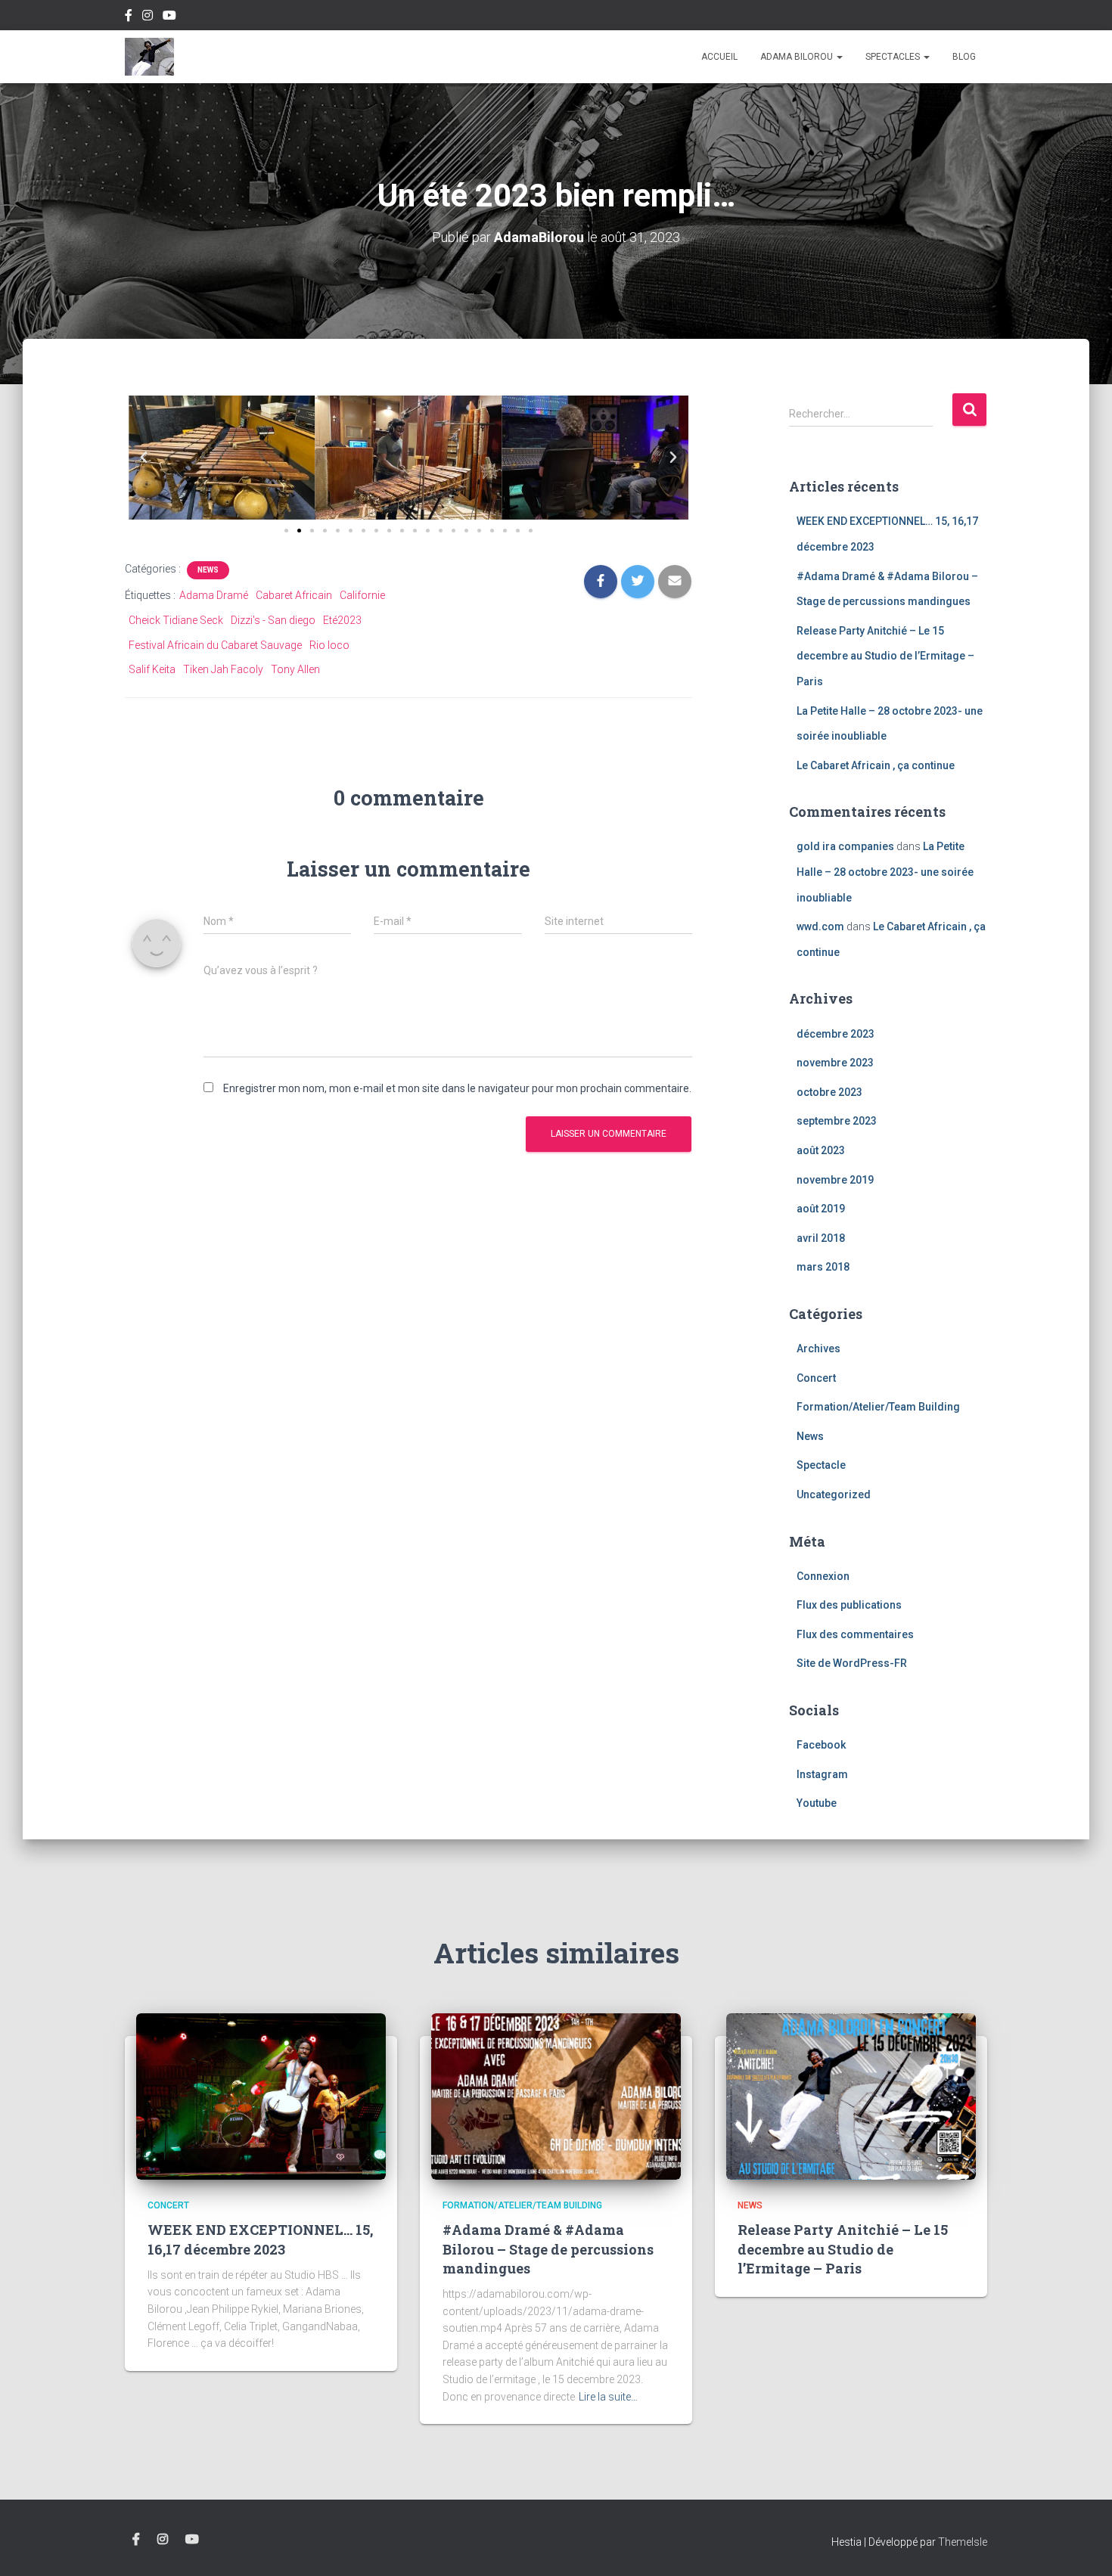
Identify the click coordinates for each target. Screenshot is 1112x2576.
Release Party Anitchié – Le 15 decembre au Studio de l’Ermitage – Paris (885, 656)
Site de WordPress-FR (852, 1663)
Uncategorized (834, 1494)
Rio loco (329, 645)
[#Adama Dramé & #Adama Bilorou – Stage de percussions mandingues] (556, 2096)
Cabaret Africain (294, 595)
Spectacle (821, 1465)
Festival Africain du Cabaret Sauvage (215, 645)
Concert (816, 1378)
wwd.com (820, 926)
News (208, 570)
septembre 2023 (837, 1121)
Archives (818, 1349)
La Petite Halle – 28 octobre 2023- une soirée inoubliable (885, 872)
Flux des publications (849, 1605)
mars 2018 (823, 1267)
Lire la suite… (608, 2397)
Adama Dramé (214, 595)
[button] (144, 458)
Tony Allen (295, 669)
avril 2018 (821, 1238)
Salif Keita (152, 669)
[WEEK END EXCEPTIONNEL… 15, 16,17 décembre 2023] (261, 2096)
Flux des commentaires (855, 1634)
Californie (362, 595)
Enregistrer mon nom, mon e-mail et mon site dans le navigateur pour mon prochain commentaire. (457, 1088)
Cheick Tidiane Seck (176, 620)
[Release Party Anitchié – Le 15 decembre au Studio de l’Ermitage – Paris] (851, 2096)
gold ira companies (845, 846)
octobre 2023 (829, 1092)
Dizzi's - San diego (273, 620)
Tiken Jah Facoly (223, 669)
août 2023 (821, 1150)
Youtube (169, 17)
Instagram (148, 17)
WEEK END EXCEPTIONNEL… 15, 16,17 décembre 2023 (260, 2239)
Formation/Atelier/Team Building (878, 1407)
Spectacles (894, 57)
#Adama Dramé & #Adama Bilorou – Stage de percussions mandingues (548, 2249)
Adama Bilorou (798, 57)
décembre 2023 (836, 1034)
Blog (964, 57)
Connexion (823, 1576)
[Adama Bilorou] (149, 57)
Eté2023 (342, 620)
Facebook (129, 17)
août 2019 (821, 1209)
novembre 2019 (835, 1180)
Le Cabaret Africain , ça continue (876, 765)
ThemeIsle (963, 2542)
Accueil (719, 57)
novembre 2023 (835, 1063)
